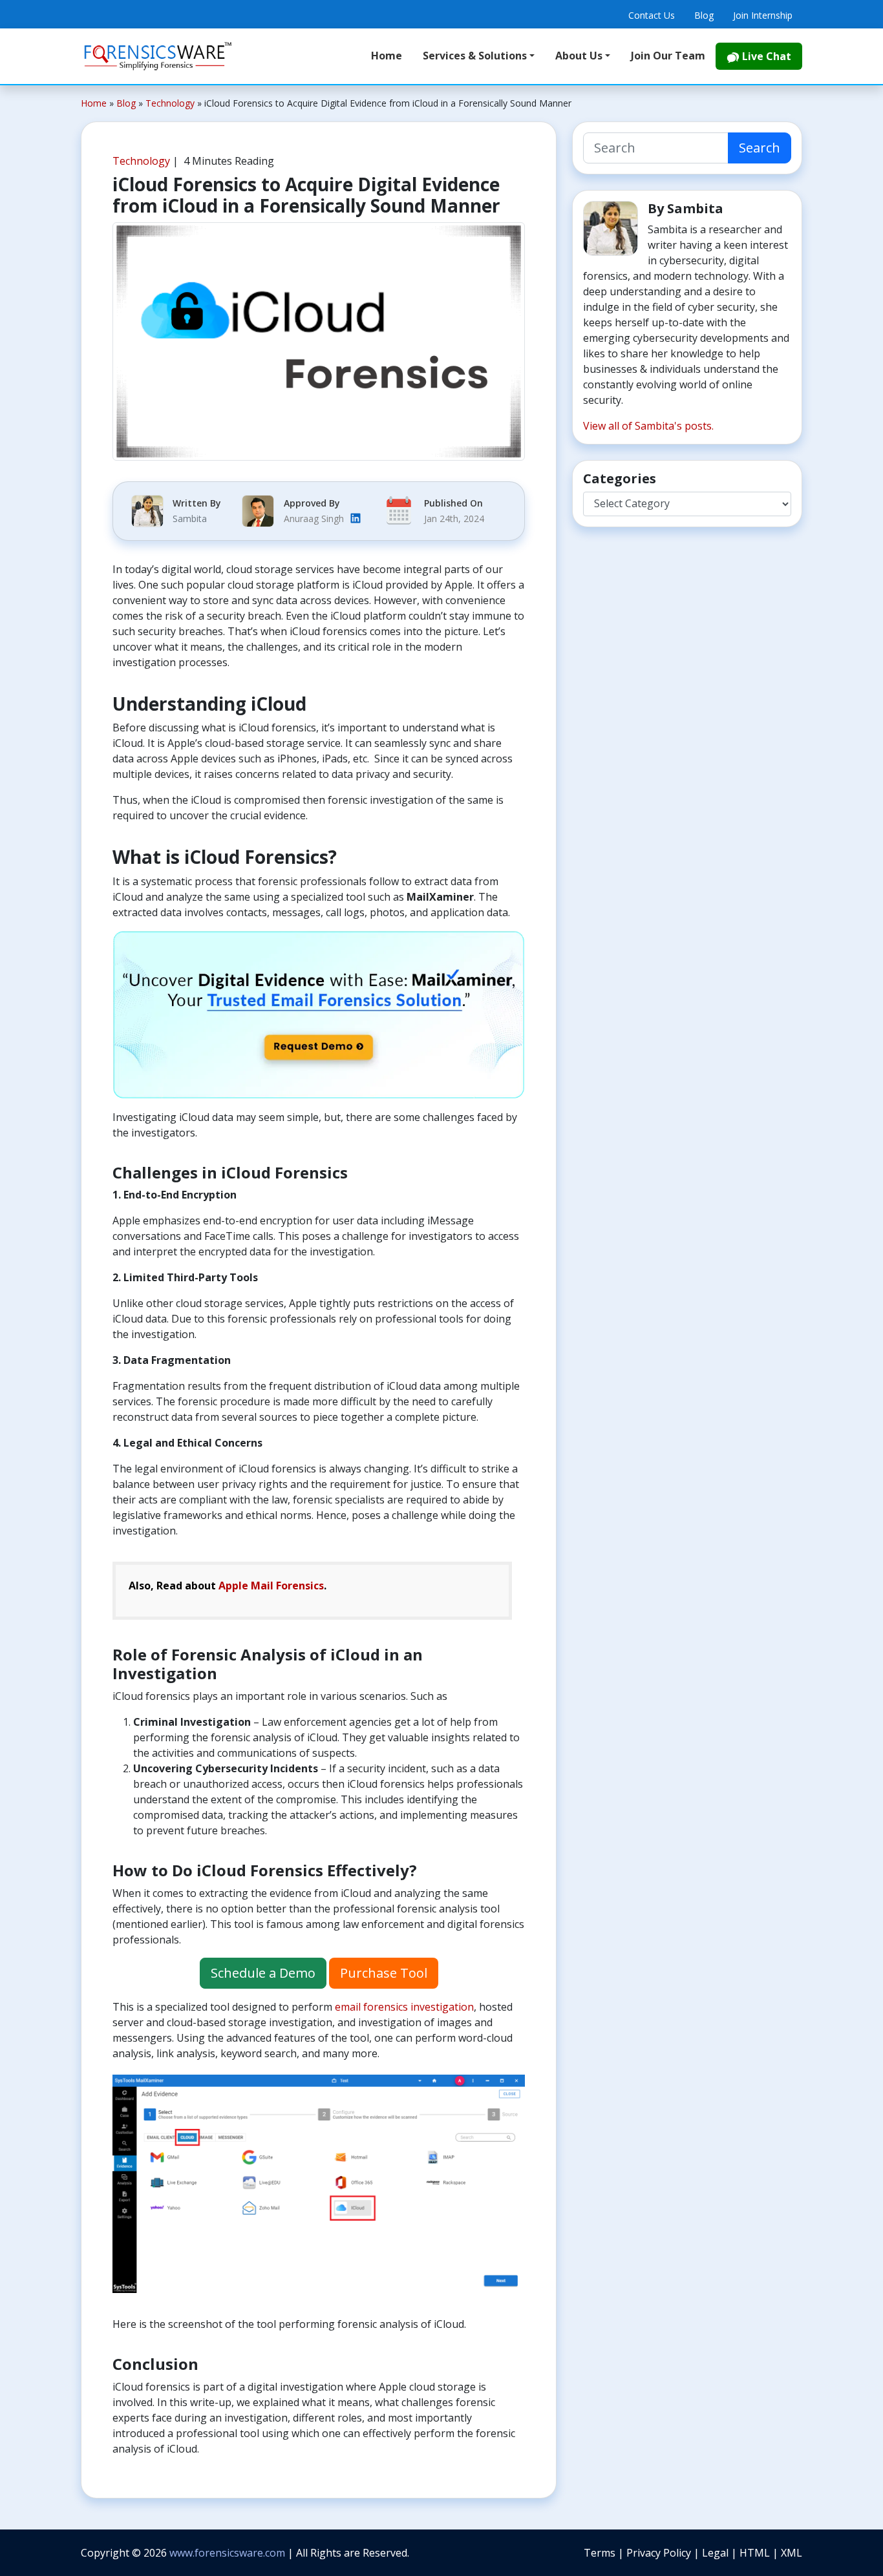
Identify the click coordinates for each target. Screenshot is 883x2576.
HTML (756, 2553)
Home (387, 56)
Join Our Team (668, 56)
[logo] (158, 56)
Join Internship (763, 15)
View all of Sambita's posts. (648, 426)
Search (760, 148)
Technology (141, 161)
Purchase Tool (384, 1973)
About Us (579, 56)
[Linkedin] (356, 518)
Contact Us (652, 15)
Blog (704, 15)
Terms (601, 2553)
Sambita (190, 518)
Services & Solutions (475, 56)
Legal (717, 2553)
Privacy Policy (660, 2553)
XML (792, 2553)
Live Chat (765, 56)
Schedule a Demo (263, 1973)
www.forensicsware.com (227, 2553)
